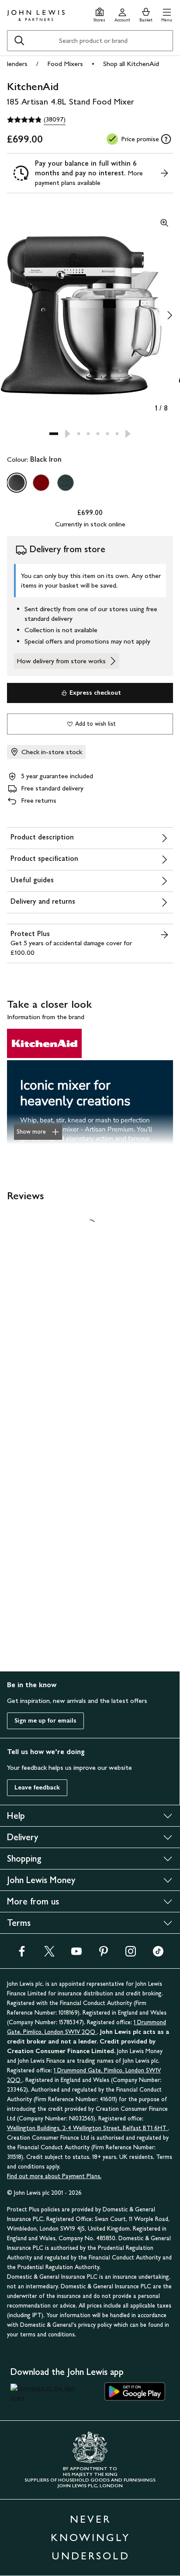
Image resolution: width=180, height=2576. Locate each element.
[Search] (19, 41)
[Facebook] (22, 1954)
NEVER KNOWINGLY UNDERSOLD (90, 2537)
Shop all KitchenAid (131, 64)
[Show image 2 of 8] (170, 315)
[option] (17, 483)
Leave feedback (37, 1788)
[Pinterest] (104, 1954)
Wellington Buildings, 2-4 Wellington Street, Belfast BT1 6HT (88, 2128)
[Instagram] (131, 1954)
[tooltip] (166, 139)
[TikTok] (158, 1954)
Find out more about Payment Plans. (54, 2176)
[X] (49, 1954)
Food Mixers (65, 64)
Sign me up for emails (45, 1721)
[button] (167, 14)
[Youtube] (76, 1954)
